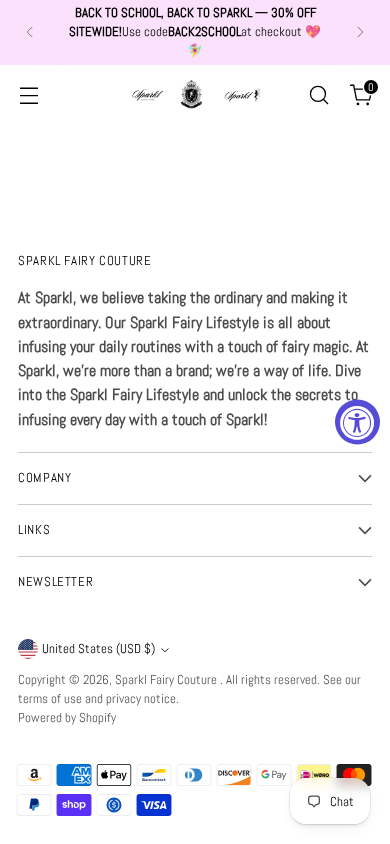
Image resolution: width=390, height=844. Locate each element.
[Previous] (30, 32)
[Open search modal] (318, 94)
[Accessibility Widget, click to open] (357, 422)
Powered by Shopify (67, 718)
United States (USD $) (98, 649)
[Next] (360, 32)
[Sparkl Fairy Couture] (195, 94)
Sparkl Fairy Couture (167, 680)
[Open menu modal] (28, 94)
